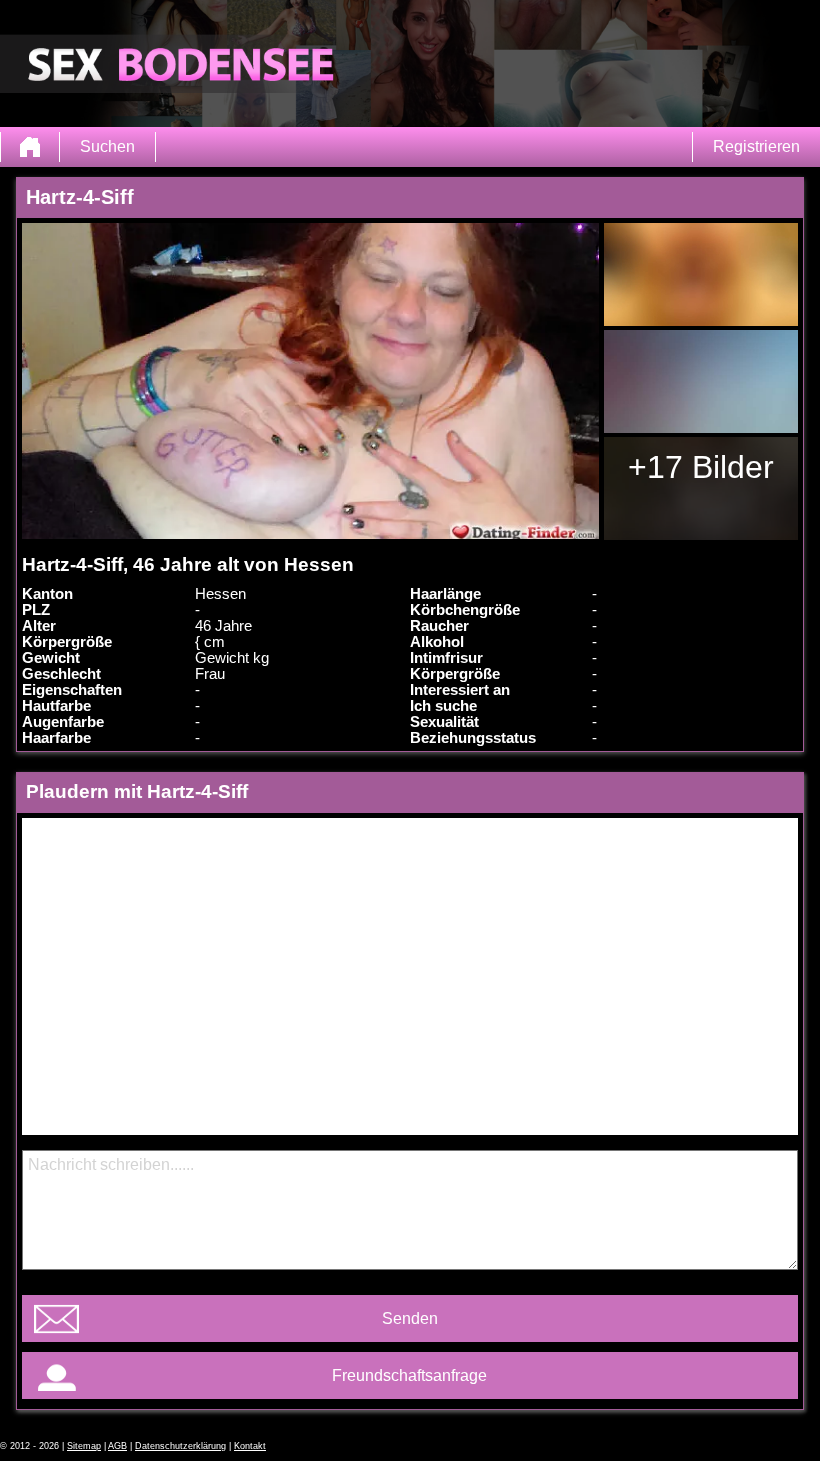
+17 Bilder (701, 467)
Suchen (107, 146)
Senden (410, 1318)
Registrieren (756, 146)
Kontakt (250, 1446)
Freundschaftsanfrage (409, 1375)
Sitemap (84, 1446)
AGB (117, 1446)
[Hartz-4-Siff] (310, 381)
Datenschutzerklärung (180, 1446)
